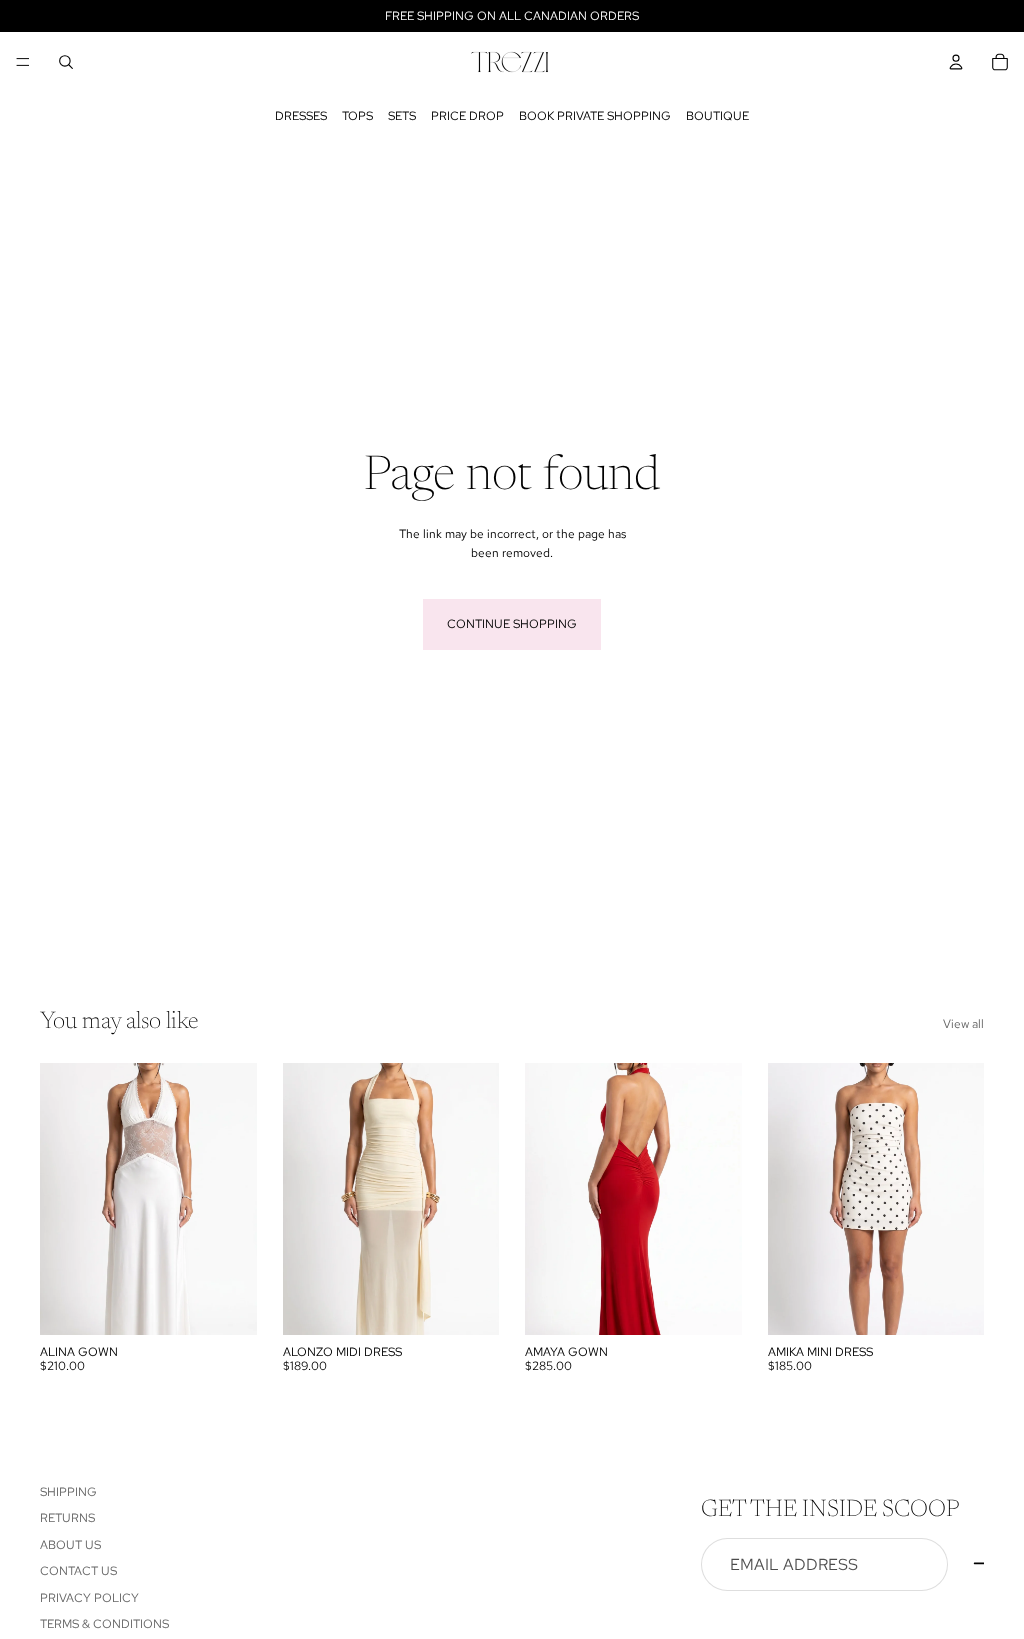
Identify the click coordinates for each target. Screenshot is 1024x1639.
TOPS (357, 116)
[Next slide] (720, 1199)
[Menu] (23, 62)
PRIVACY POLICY (89, 1598)
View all (963, 1024)
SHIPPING (68, 1492)
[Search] (66, 62)
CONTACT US (78, 1572)
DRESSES (301, 116)
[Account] (956, 62)
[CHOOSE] (226, 1304)
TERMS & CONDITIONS (104, 1624)
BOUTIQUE (717, 116)
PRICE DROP (467, 116)
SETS (402, 116)
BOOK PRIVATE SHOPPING (595, 116)
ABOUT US (70, 1545)
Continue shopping (512, 624)
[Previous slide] (547, 1199)
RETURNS (67, 1519)
